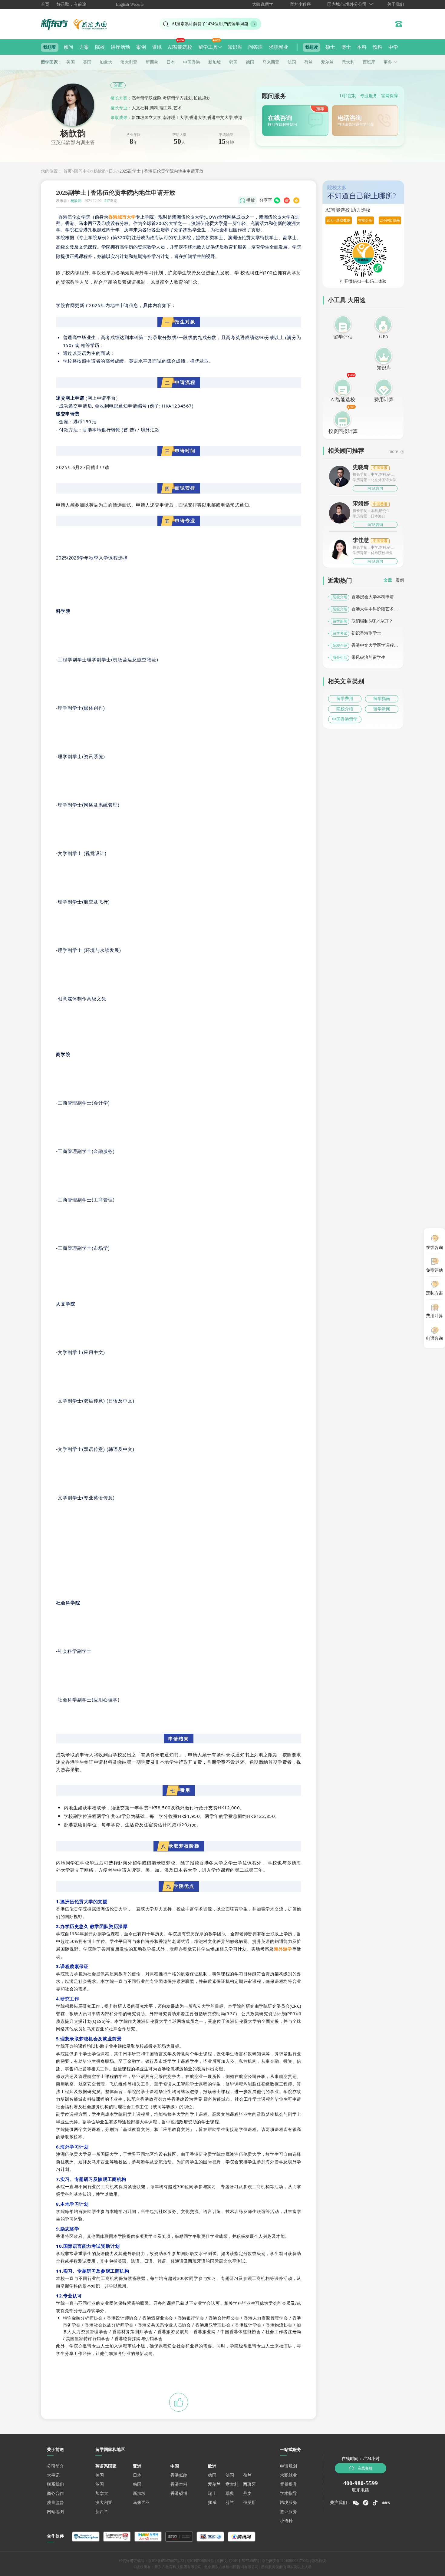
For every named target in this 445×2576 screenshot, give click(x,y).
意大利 (348, 62)
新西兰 (152, 62)
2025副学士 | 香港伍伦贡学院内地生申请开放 (162, 171)
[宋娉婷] (340, 512)
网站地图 (55, 2512)
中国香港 (192, 62)
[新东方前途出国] (79, 24)
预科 (377, 47)
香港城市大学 (122, 217)
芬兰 (230, 2503)
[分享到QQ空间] (296, 200)
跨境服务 (288, 2503)
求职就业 (279, 47)
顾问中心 (83, 171)
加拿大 (106, 62)
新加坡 (215, 62)
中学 (393, 47)
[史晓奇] (340, 476)
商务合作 (55, 2493)
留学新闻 (382, 709)
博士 (346, 47)
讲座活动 (120, 47)
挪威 (212, 2503)
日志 (113, 171)
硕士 (330, 47)
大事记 (53, 2475)
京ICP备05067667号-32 (166, 2561)
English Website (130, 4)
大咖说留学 (263, 4)
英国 (87, 62)
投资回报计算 (343, 431)
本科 (362, 47)
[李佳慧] (340, 551)
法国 (292, 62)
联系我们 (55, 2484)
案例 (141, 47)
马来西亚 (271, 62)
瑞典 (230, 2493)
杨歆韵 (100, 171)
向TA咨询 (375, 488)
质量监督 (55, 2503)
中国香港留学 (345, 719)
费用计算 (384, 400)
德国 (250, 62)
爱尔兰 (327, 62)
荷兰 (308, 62)
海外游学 (283, 1949)
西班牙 (369, 62)
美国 (71, 62)
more (393, 451)
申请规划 (288, 2466)
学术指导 (288, 2493)
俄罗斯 (249, 2503)
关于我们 (396, 4)
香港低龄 (179, 2475)
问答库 (255, 47)
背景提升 (288, 2484)
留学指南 (382, 699)
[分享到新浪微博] (287, 200)
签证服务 (288, 2512)
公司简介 (55, 2466)
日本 (171, 62)
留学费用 (345, 699)
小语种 (286, 2521)
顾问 (68, 47)
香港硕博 (179, 2493)
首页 (45, 4)
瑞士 (212, 2493)
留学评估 (343, 337)
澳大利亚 (129, 62)
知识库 (235, 47)
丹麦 (247, 2493)
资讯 (157, 47)
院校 (100, 47)
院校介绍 (345, 709)
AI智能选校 (180, 47)
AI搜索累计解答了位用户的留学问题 (210, 24)
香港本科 (179, 2484)
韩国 (233, 62)
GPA (384, 337)
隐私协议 (319, 2561)
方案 (84, 47)
